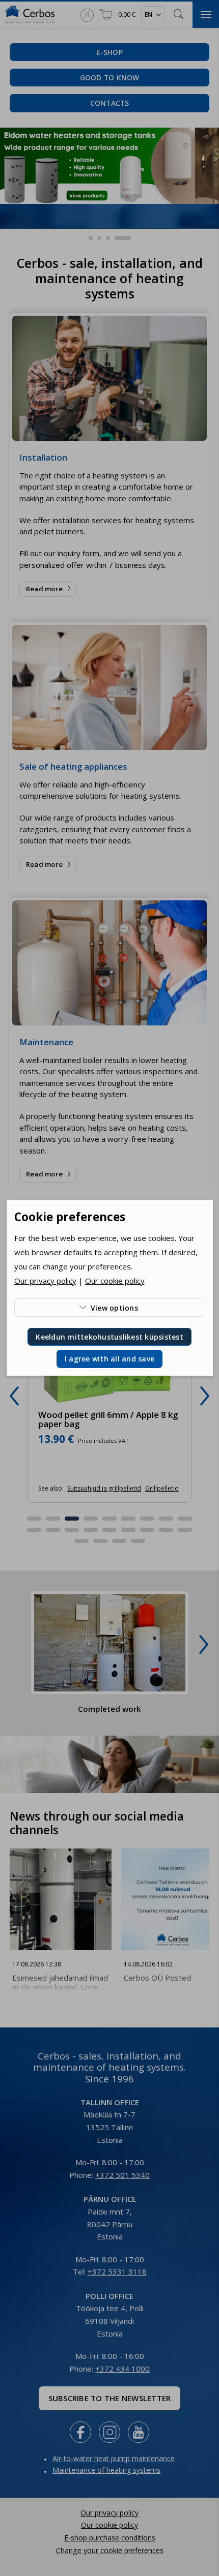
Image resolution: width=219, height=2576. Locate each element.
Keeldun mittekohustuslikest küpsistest (109, 1337)
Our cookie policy (115, 1281)
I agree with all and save (109, 1359)
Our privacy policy (45, 1281)
